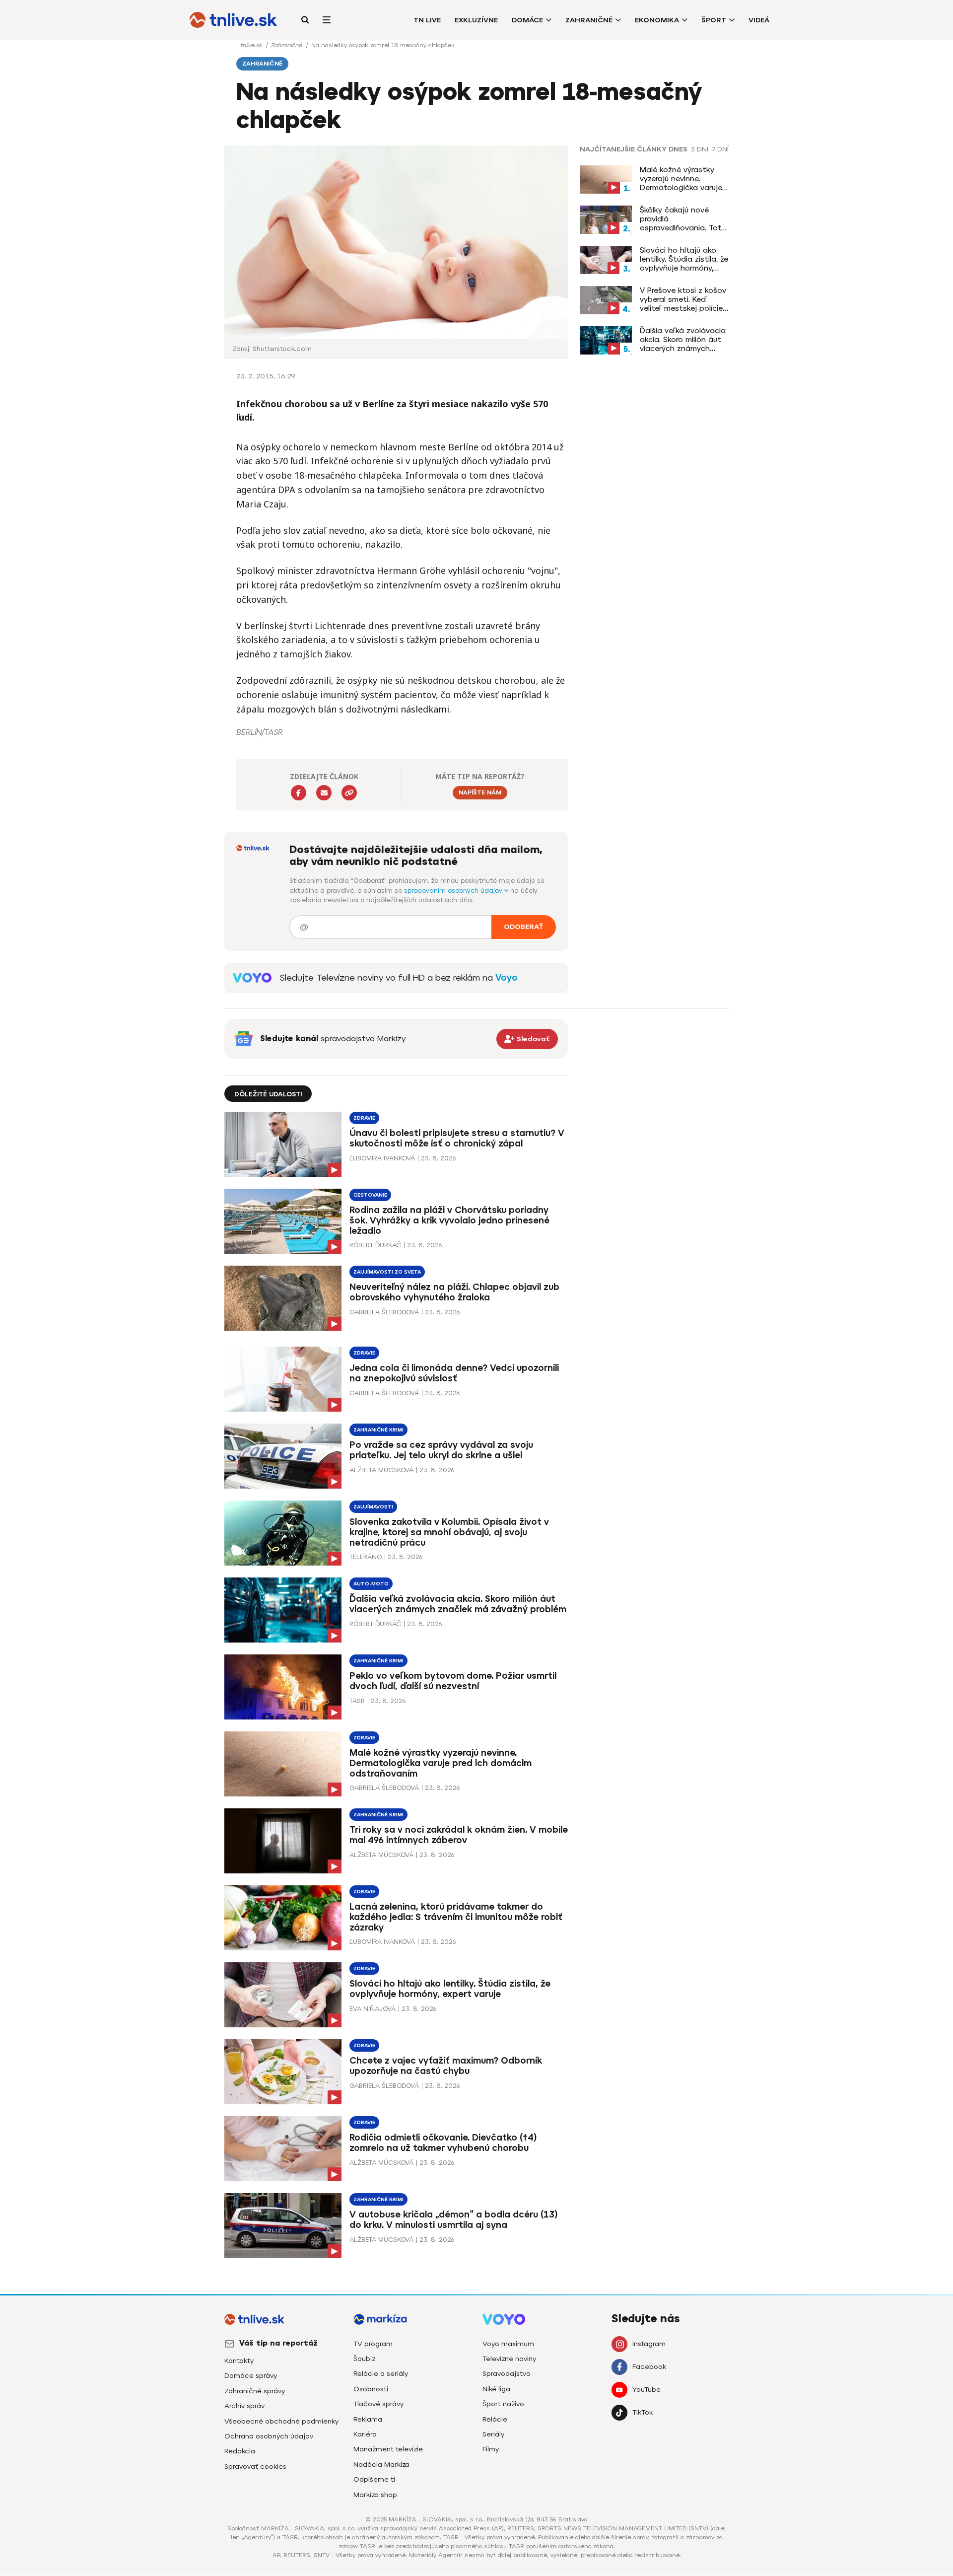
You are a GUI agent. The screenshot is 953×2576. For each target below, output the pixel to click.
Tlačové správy (378, 2404)
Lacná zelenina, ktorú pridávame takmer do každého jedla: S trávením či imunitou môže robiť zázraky (456, 1917)
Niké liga (496, 2389)
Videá (759, 20)
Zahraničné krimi (378, 1430)
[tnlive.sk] (233, 20)
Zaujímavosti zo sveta (387, 1272)
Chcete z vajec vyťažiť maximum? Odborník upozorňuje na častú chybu (446, 2066)
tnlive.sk (252, 45)
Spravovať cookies (255, 2467)
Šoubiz (364, 2359)
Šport (714, 20)
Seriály (493, 2434)
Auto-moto (371, 1584)
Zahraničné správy (255, 2391)
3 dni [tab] (700, 149)
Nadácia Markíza (381, 2465)
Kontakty (239, 2361)
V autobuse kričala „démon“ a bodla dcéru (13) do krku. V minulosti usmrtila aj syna (454, 2220)
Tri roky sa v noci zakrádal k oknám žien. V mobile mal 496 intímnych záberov (459, 1835)
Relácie (495, 2419)
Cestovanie (370, 1195)
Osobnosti (371, 2389)
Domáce (527, 20)
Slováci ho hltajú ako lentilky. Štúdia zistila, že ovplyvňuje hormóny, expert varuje (684, 259)
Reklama (368, 2419)
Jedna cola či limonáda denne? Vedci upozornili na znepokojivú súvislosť (454, 1373)
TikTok (643, 2412)
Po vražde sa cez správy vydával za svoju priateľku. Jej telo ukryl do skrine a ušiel (441, 1450)
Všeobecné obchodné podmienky (281, 2421)
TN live (427, 20)
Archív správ (244, 2406)
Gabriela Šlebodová (384, 1312)
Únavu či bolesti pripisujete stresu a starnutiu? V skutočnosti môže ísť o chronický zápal (457, 1138)
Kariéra (365, 2434)
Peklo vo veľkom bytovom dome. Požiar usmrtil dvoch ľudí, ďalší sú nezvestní (453, 1681)
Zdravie (364, 1118)
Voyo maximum (508, 2344)
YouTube (647, 2390)
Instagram (649, 2344)
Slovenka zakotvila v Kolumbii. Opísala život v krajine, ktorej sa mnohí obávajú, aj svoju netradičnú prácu (449, 1532)
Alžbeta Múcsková (381, 1470)
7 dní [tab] (720, 149)
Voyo (507, 978)
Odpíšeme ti (374, 2479)
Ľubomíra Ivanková (382, 1158)
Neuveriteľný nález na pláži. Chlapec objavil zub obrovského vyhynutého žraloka (454, 1292)
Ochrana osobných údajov (269, 2436)
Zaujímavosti (373, 1507)
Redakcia (240, 2451)
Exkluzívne (476, 20)
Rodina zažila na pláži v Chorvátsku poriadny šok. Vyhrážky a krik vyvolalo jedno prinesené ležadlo (449, 1220)
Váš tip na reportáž (278, 2343)
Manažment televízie (388, 2449)
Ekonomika (657, 20)
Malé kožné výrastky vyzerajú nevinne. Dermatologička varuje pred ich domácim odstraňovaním (681, 179)
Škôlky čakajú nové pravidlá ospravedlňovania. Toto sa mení (683, 219)
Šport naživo (503, 2404)
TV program (373, 2344)
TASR (357, 1701)
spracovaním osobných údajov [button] (454, 891)
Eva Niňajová (373, 2009)
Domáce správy (251, 2376)
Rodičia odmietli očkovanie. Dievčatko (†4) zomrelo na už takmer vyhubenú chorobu (443, 2143)
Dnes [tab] (678, 149)
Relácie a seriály (381, 2374)
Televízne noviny (509, 2359)
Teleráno (366, 1557)
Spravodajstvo (507, 2374)
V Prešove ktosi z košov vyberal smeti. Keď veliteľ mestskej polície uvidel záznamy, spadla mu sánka (683, 299)
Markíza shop (375, 2495)
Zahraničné (589, 20)
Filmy (491, 2449)
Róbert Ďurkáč (375, 1245)
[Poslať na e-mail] (324, 793)
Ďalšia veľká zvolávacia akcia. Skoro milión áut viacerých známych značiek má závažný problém (683, 340)
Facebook (649, 2367)
